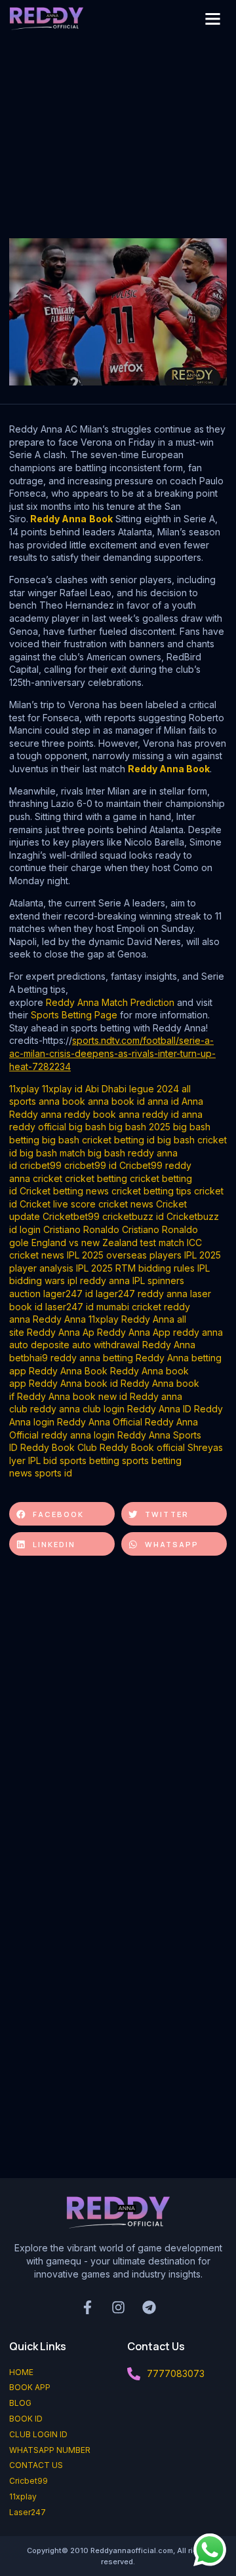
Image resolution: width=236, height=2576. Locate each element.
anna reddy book (78, 1114)
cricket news (126, 1204)
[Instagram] (118, 2307)
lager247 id (68, 1294)
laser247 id (69, 1307)
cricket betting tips (151, 1191)
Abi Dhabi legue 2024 (132, 1089)
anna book (62, 1101)
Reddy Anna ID (159, 1409)
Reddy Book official (142, 1447)
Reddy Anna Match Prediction (110, 1002)
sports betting (89, 1460)
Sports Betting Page (74, 1015)
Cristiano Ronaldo (81, 1229)
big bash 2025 (140, 1127)
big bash (88, 1127)
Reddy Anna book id (73, 1383)
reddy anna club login (77, 1409)
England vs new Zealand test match (108, 1243)
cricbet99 (41, 1165)
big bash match (52, 1153)
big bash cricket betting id (98, 1140)
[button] (212, 19)
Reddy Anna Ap (61, 1332)
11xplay (24, 1089)
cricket (48, 1178)
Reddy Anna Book (169, 769)
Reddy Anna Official (100, 1422)
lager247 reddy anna (142, 1294)
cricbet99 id (90, 1165)
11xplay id (62, 1089)
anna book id (116, 1101)
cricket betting (96, 1178)
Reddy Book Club (59, 1447)
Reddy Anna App (134, 1332)
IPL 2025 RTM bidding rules (135, 1268)
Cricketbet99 (71, 1216)
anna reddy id (149, 1114)
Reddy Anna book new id (72, 1396)
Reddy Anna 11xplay (76, 1319)
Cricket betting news (64, 1191)
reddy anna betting (92, 1358)
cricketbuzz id (133, 1216)
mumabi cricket (129, 1307)
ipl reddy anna (99, 1280)
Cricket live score (58, 1204)
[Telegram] (149, 2307)
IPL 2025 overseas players (124, 1255)
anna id (163, 1101)
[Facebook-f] (87, 2307)
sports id (53, 1473)
